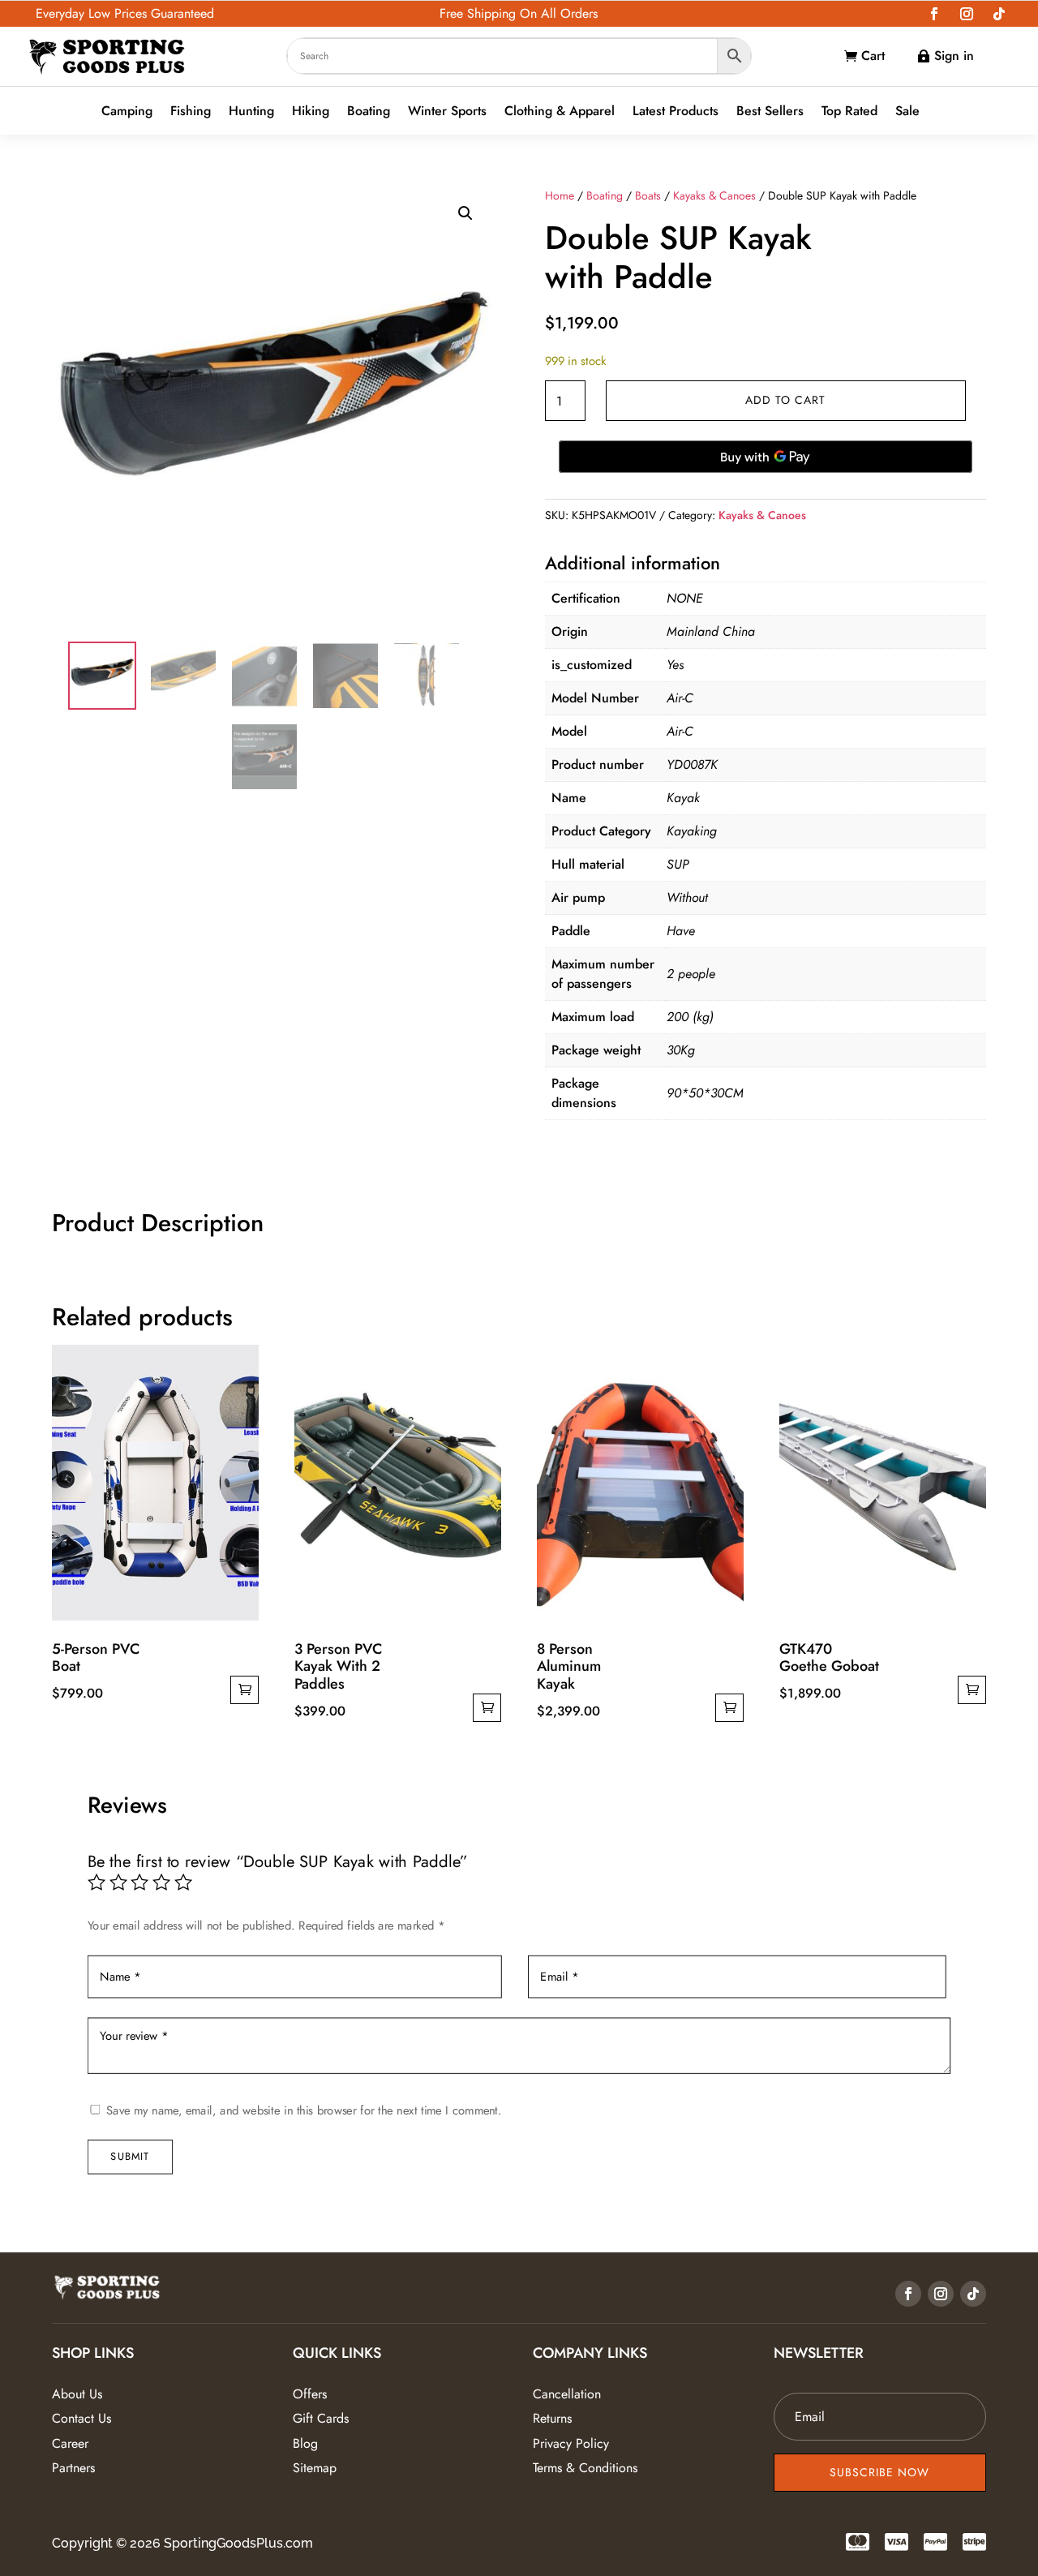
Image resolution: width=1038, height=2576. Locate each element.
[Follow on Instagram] (967, 14)
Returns (552, 2418)
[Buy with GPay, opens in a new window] (766, 457)
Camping (127, 112)
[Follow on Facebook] (934, 14)
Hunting (251, 112)
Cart (873, 56)
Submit (130, 2156)
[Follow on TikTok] (999, 14)
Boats (648, 195)
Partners (73, 2468)
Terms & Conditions (585, 2468)
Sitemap (315, 2468)
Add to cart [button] (244, 1690)
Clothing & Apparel (560, 112)
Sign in (954, 56)
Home (560, 195)
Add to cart (785, 400)
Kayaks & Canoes (714, 195)
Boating (369, 112)
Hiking (311, 112)
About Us (77, 2394)
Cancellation (567, 2394)
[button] (465, 213)
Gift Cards (321, 2418)
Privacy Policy (571, 2443)
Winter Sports (447, 112)
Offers (310, 2394)
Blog (305, 2443)
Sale (907, 112)
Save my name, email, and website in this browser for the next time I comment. (304, 2110)
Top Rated (849, 112)
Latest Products (676, 112)
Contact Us (81, 2418)
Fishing (191, 112)
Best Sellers (770, 112)
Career (70, 2443)
